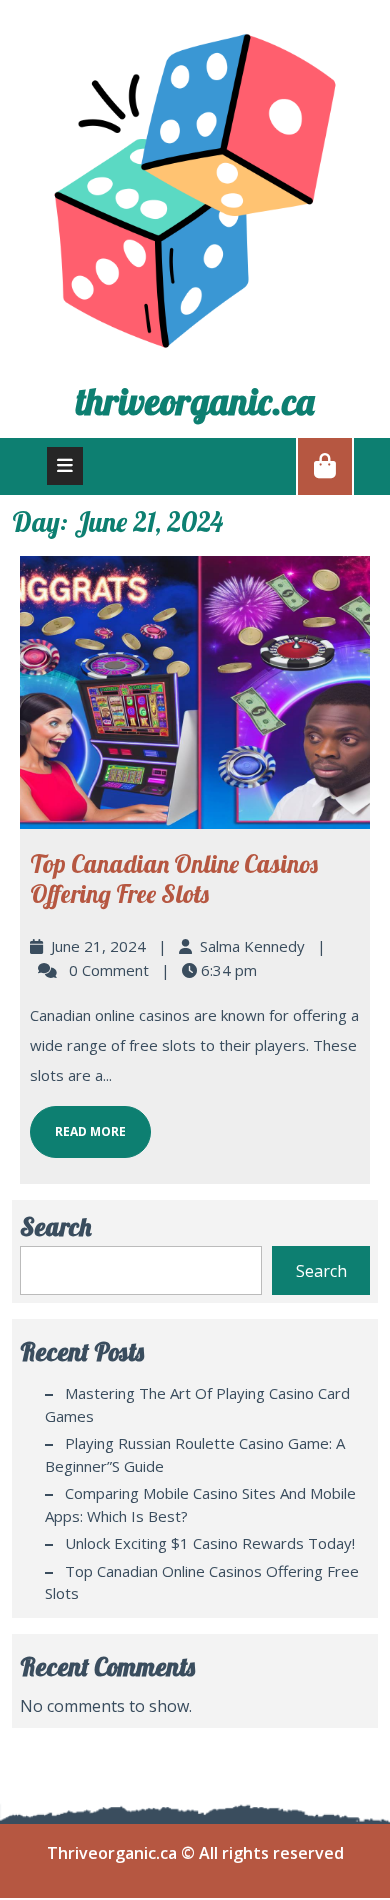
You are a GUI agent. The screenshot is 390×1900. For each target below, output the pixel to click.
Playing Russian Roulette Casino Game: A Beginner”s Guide (195, 1454)
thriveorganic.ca (195, 401)
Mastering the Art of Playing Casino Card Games (197, 1404)
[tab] (65, 466)
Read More (78, 1123)
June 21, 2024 (98, 946)
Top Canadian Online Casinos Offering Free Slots (174, 878)
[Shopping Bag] (325, 465)
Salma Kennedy (252, 946)
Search (55, 1226)
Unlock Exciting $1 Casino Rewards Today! (210, 1543)
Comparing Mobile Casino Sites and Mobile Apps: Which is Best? (200, 1504)
